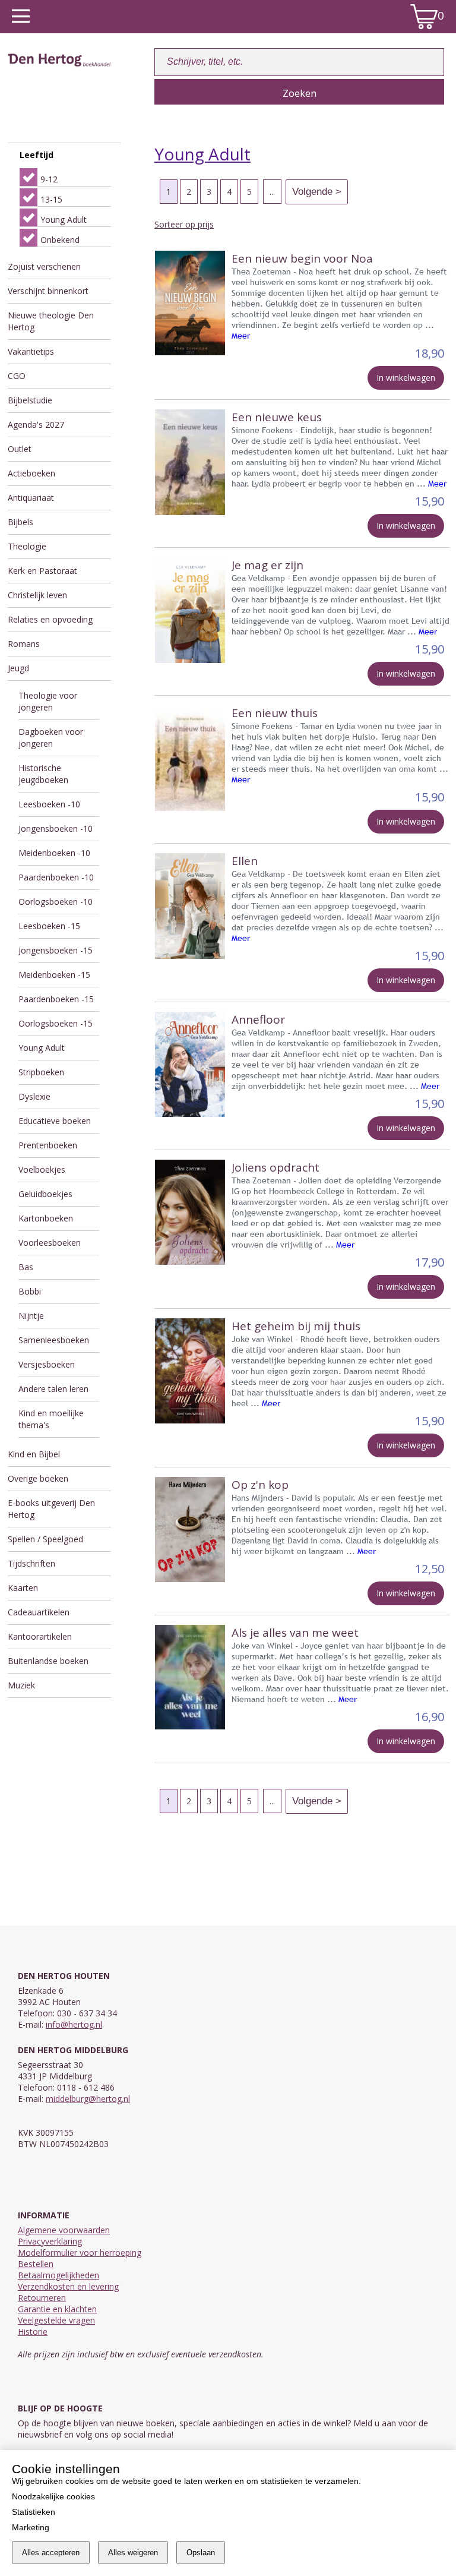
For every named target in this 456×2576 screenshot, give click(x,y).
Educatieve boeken (55, 1121)
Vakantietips (31, 351)
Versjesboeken (47, 1364)
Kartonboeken (46, 1218)
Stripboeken (41, 1072)
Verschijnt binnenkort (48, 291)
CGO (17, 376)
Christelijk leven (37, 595)
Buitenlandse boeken (48, 1661)
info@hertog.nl (74, 2024)
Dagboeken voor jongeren (51, 738)
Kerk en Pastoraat (42, 571)
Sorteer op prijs (184, 224)
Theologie (27, 546)
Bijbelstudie (30, 400)
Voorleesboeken (50, 1243)
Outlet (20, 449)
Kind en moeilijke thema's (51, 1419)
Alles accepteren (51, 2553)
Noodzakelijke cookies (53, 2496)
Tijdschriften (31, 1563)
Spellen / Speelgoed (45, 1539)
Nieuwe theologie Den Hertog (51, 321)
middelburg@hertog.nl (88, 2099)
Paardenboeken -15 (56, 999)
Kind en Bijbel (34, 1454)
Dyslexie (34, 1096)
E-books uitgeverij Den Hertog (51, 1509)
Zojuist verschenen (44, 266)
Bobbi (30, 1291)
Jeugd (18, 668)
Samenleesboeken (54, 1340)
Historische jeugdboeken (43, 774)
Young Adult (42, 1048)
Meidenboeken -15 (54, 975)
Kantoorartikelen (40, 1636)
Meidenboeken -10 (54, 853)
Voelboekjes (42, 1169)
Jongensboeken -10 (56, 828)
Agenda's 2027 (36, 424)
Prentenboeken (48, 1145)
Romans (24, 644)
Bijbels (20, 522)
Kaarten (23, 1588)
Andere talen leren (53, 1389)
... (272, 192)
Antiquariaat (31, 498)
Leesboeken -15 (49, 926)
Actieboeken (31, 473)
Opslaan (201, 2553)
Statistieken (34, 2512)
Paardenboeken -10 (56, 877)
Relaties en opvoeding (50, 619)
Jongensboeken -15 (56, 950)
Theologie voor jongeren (48, 701)
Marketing (31, 2527)
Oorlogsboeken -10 (56, 902)
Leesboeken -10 (49, 804)
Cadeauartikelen (39, 1612)
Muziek (21, 1685)
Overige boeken (38, 1478)
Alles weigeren (133, 2553)
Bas (26, 1267)
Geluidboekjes (45, 1194)
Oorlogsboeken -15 (56, 1023)
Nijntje (31, 1316)
